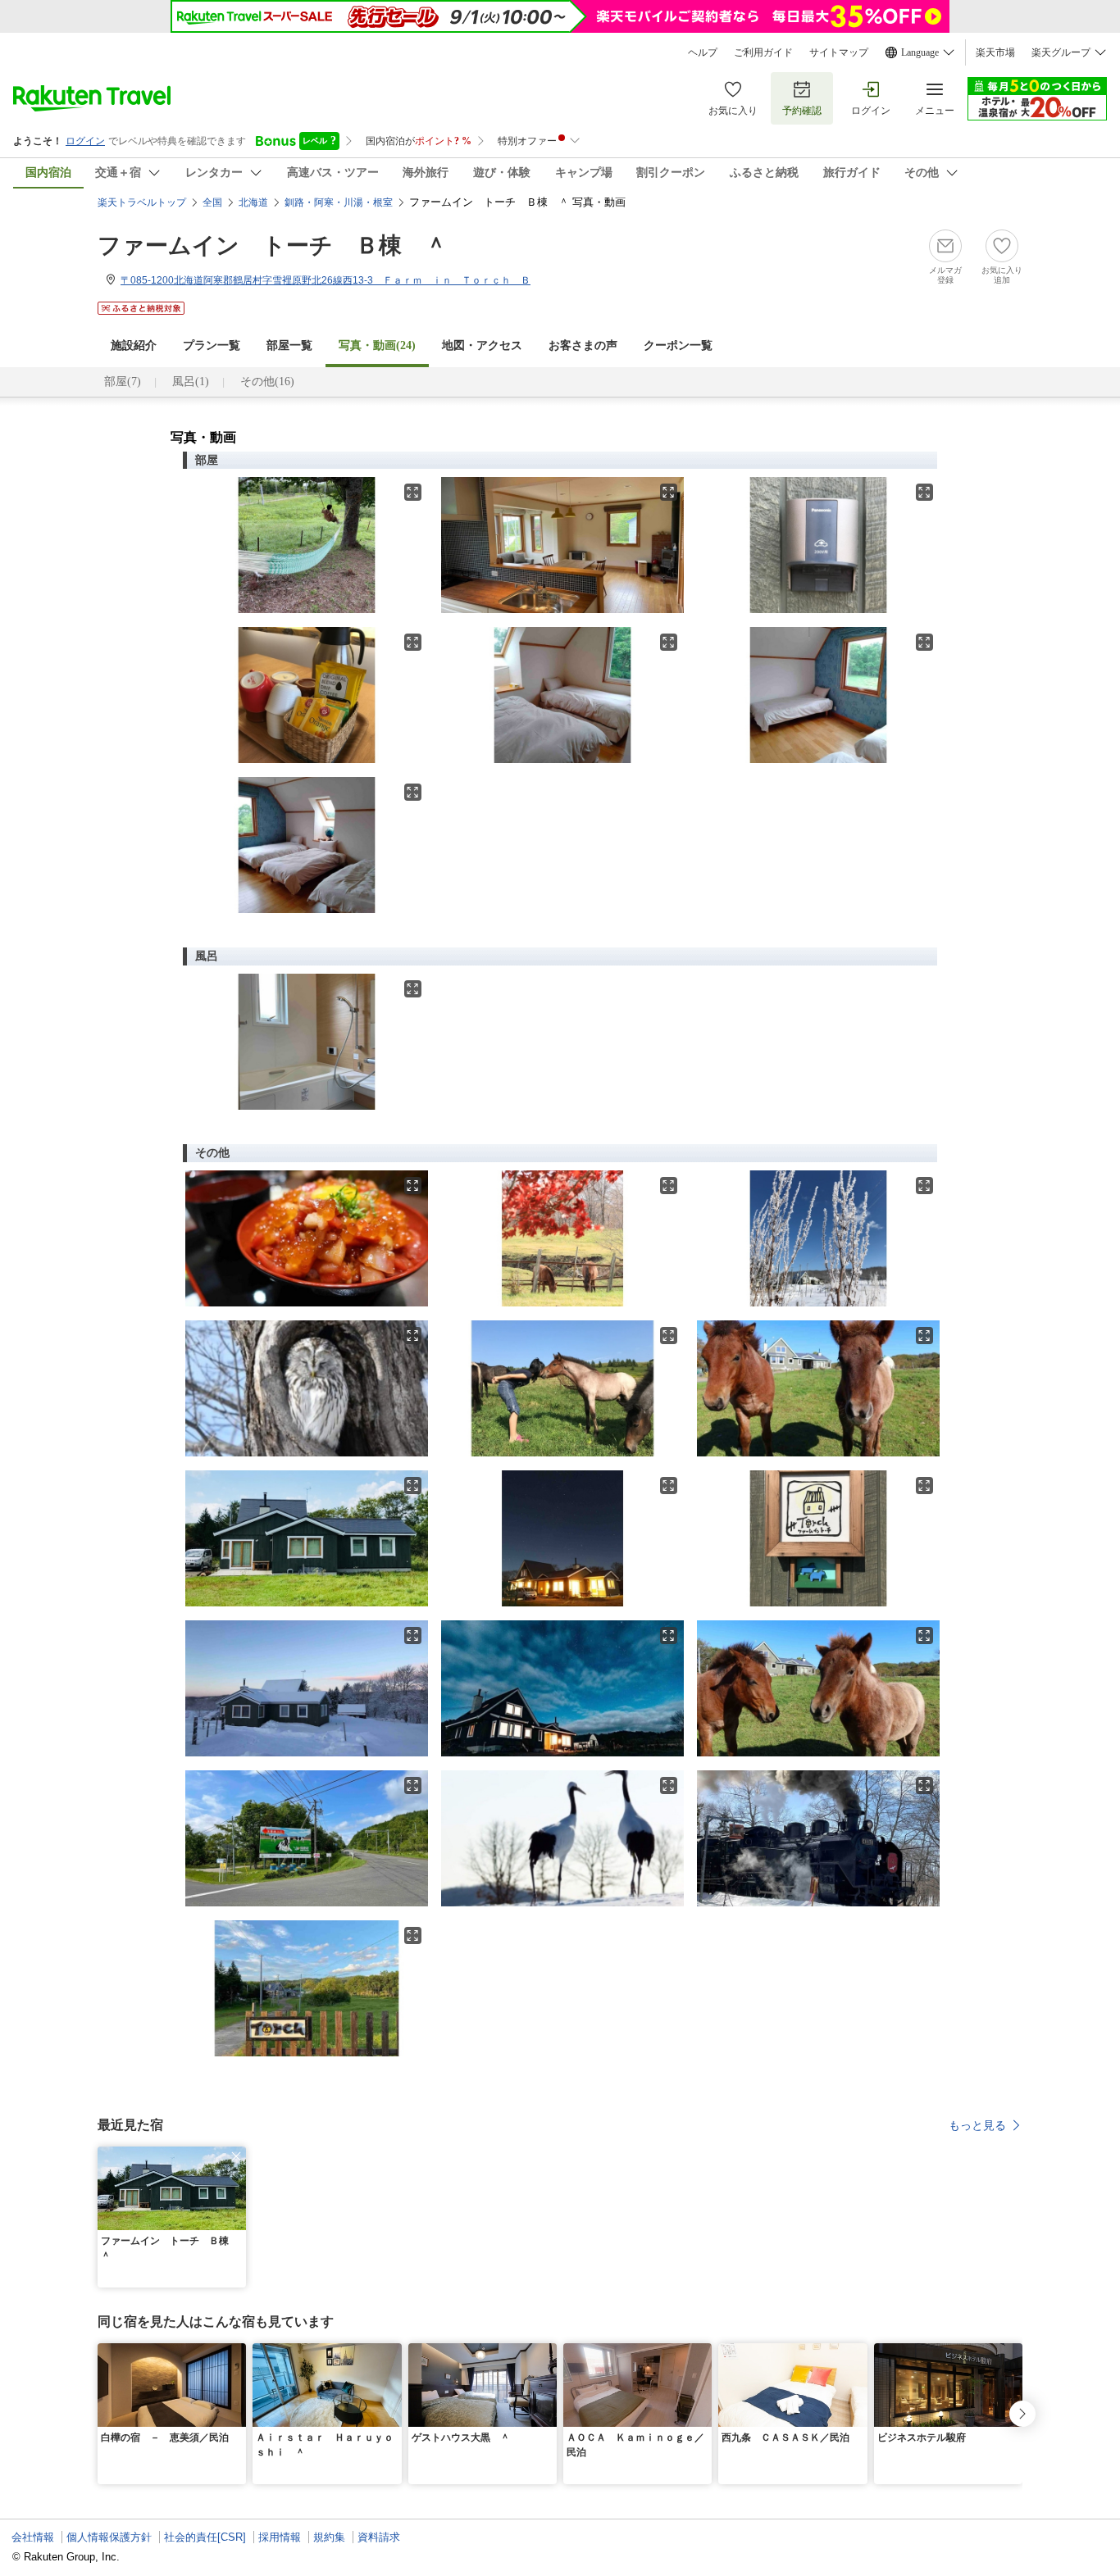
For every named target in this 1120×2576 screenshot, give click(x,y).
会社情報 (33, 2537)
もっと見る (977, 2125)
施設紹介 (134, 345)
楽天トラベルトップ (142, 202)
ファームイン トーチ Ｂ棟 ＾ (273, 245)
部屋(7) (123, 382)
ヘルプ (703, 52)
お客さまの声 (583, 345)
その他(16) (267, 382)
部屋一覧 (289, 345)
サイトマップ (839, 52)
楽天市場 (995, 52)
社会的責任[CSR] (205, 2537)
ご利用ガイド (763, 52)
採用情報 (280, 2537)
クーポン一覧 (678, 345)
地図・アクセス (482, 345)
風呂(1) (191, 382)
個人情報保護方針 (109, 2537)
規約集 (329, 2537)
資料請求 (379, 2537)
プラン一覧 (212, 345)
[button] (236, 2156)
